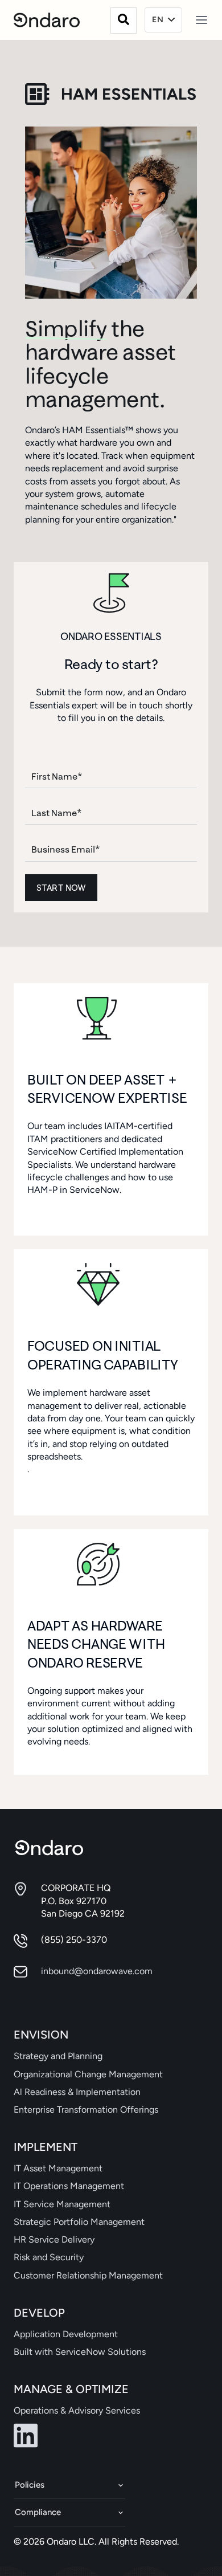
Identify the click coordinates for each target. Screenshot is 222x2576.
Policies (30, 2485)
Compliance (38, 2512)
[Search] (124, 21)
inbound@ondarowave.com (97, 1971)
